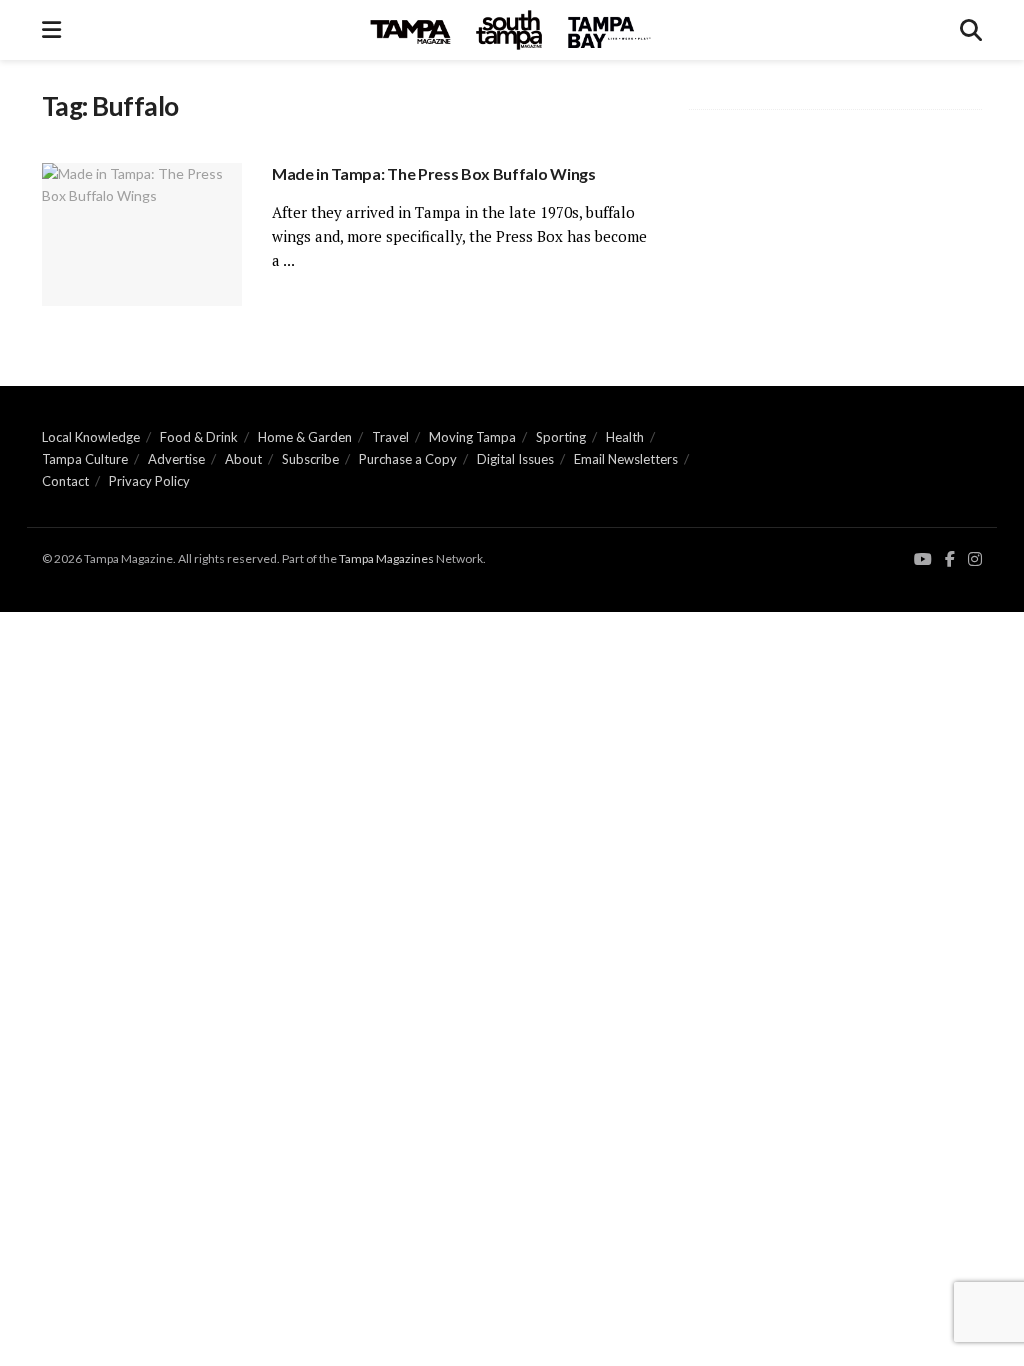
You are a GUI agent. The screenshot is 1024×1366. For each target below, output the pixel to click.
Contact (65, 481)
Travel (390, 437)
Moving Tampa (472, 437)
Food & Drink (199, 437)
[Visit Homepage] (511, 30)
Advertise (176, 459)
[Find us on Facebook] (950, 559)
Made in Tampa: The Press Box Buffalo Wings (434, 173)
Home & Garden (305, 437)
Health (625, 437)
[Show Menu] (51, 30)
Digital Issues (515, 459)
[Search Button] (971, 30)
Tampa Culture (85, 459)
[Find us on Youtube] (923, 559)
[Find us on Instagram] (975, 559)
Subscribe (310, 459)
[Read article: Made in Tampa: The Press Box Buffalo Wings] (142, 234)
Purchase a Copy (408, 459)
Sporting (561, 437)
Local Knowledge (91, 437)
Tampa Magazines (386, 558)
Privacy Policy (149, 481)
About (243, 459)
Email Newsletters (626, 459)
